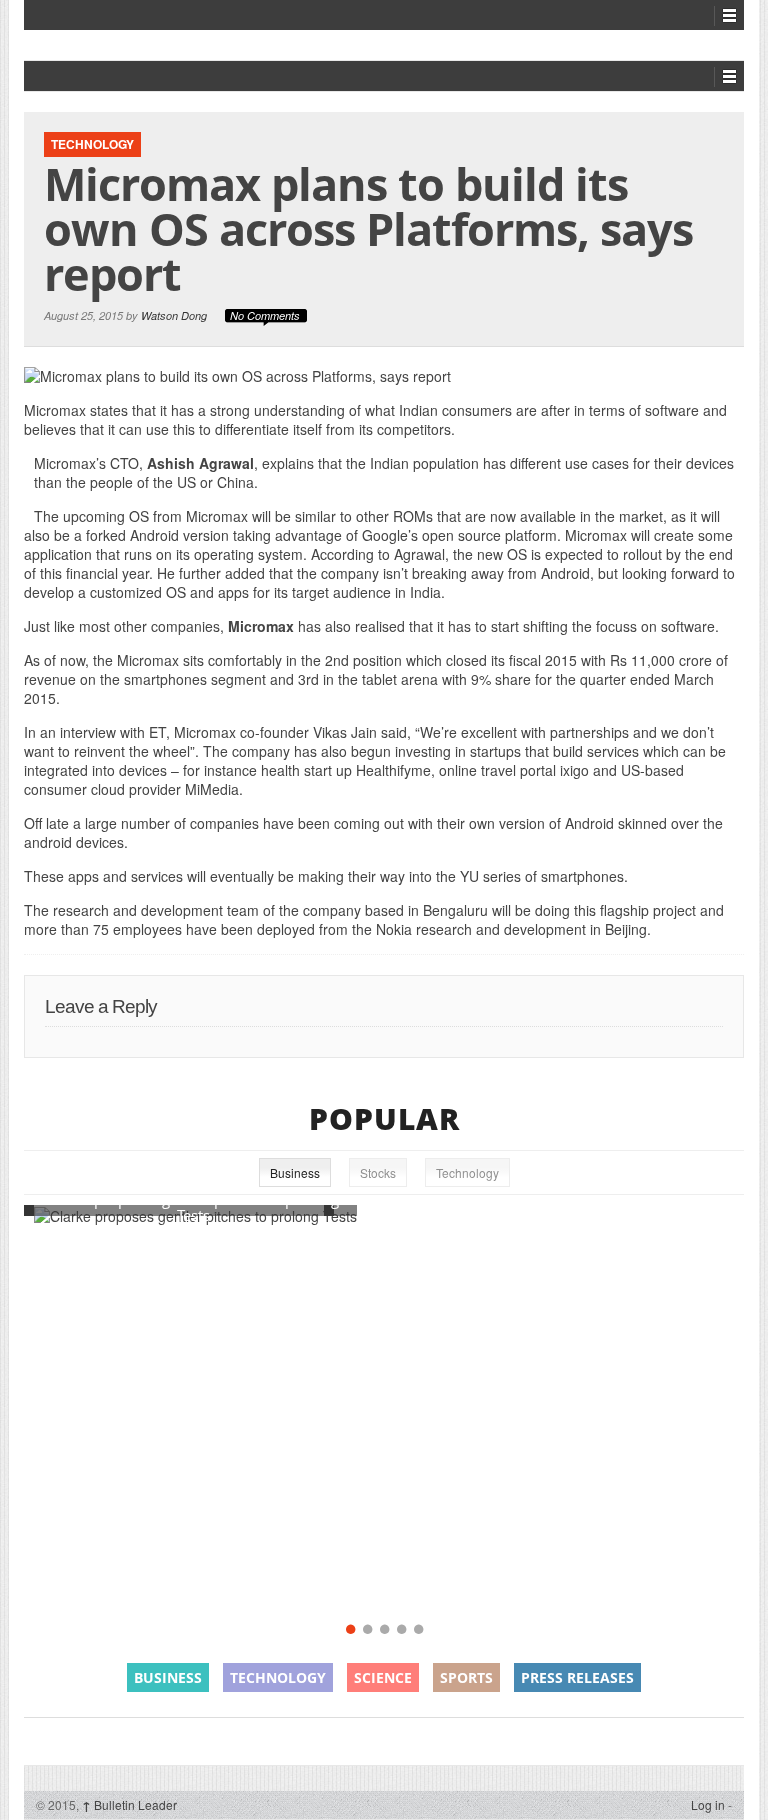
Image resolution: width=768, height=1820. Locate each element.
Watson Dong (174, 315)
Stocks (378, 1172)
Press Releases (577, 1677)
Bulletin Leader (129, 1804)
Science (383, 1677)
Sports (466, 1677)
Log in (708, 1804)
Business (295, 1172)
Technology (92, 144)
